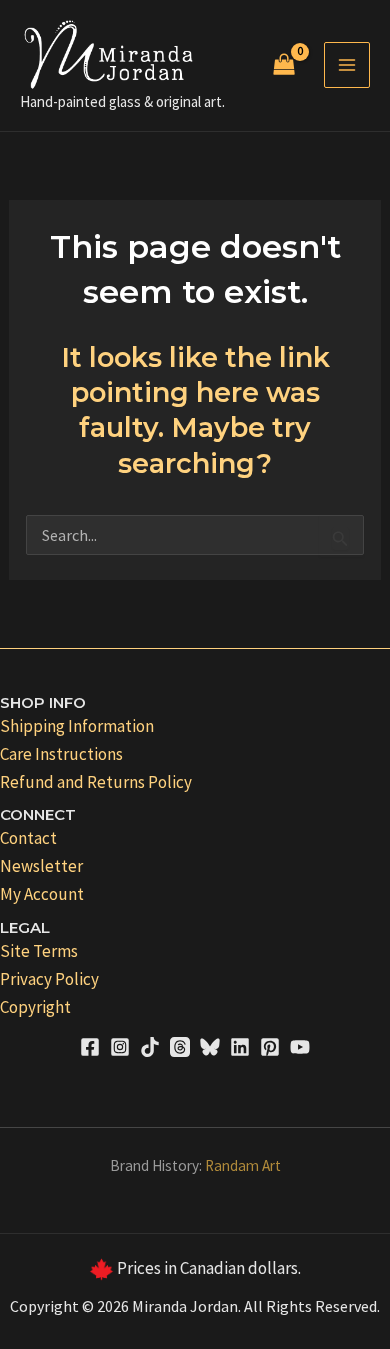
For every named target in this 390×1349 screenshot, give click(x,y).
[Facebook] (90, 1047)
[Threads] (180, 1047)
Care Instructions (61, 754)
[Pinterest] (270, 1047)
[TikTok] (150, 1047)
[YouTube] (300, 1047)
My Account (42, 894)
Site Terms (39, 951)
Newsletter (41, 866)
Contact (28, 838)
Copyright (35, 1007)
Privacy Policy (49, 979)
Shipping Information (77, 726)
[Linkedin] (240, 1047)
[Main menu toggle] (347, 65)
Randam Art (243, 1165)
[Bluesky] (210, 1047)
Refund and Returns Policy (96, 782)
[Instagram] (120, 1047)
